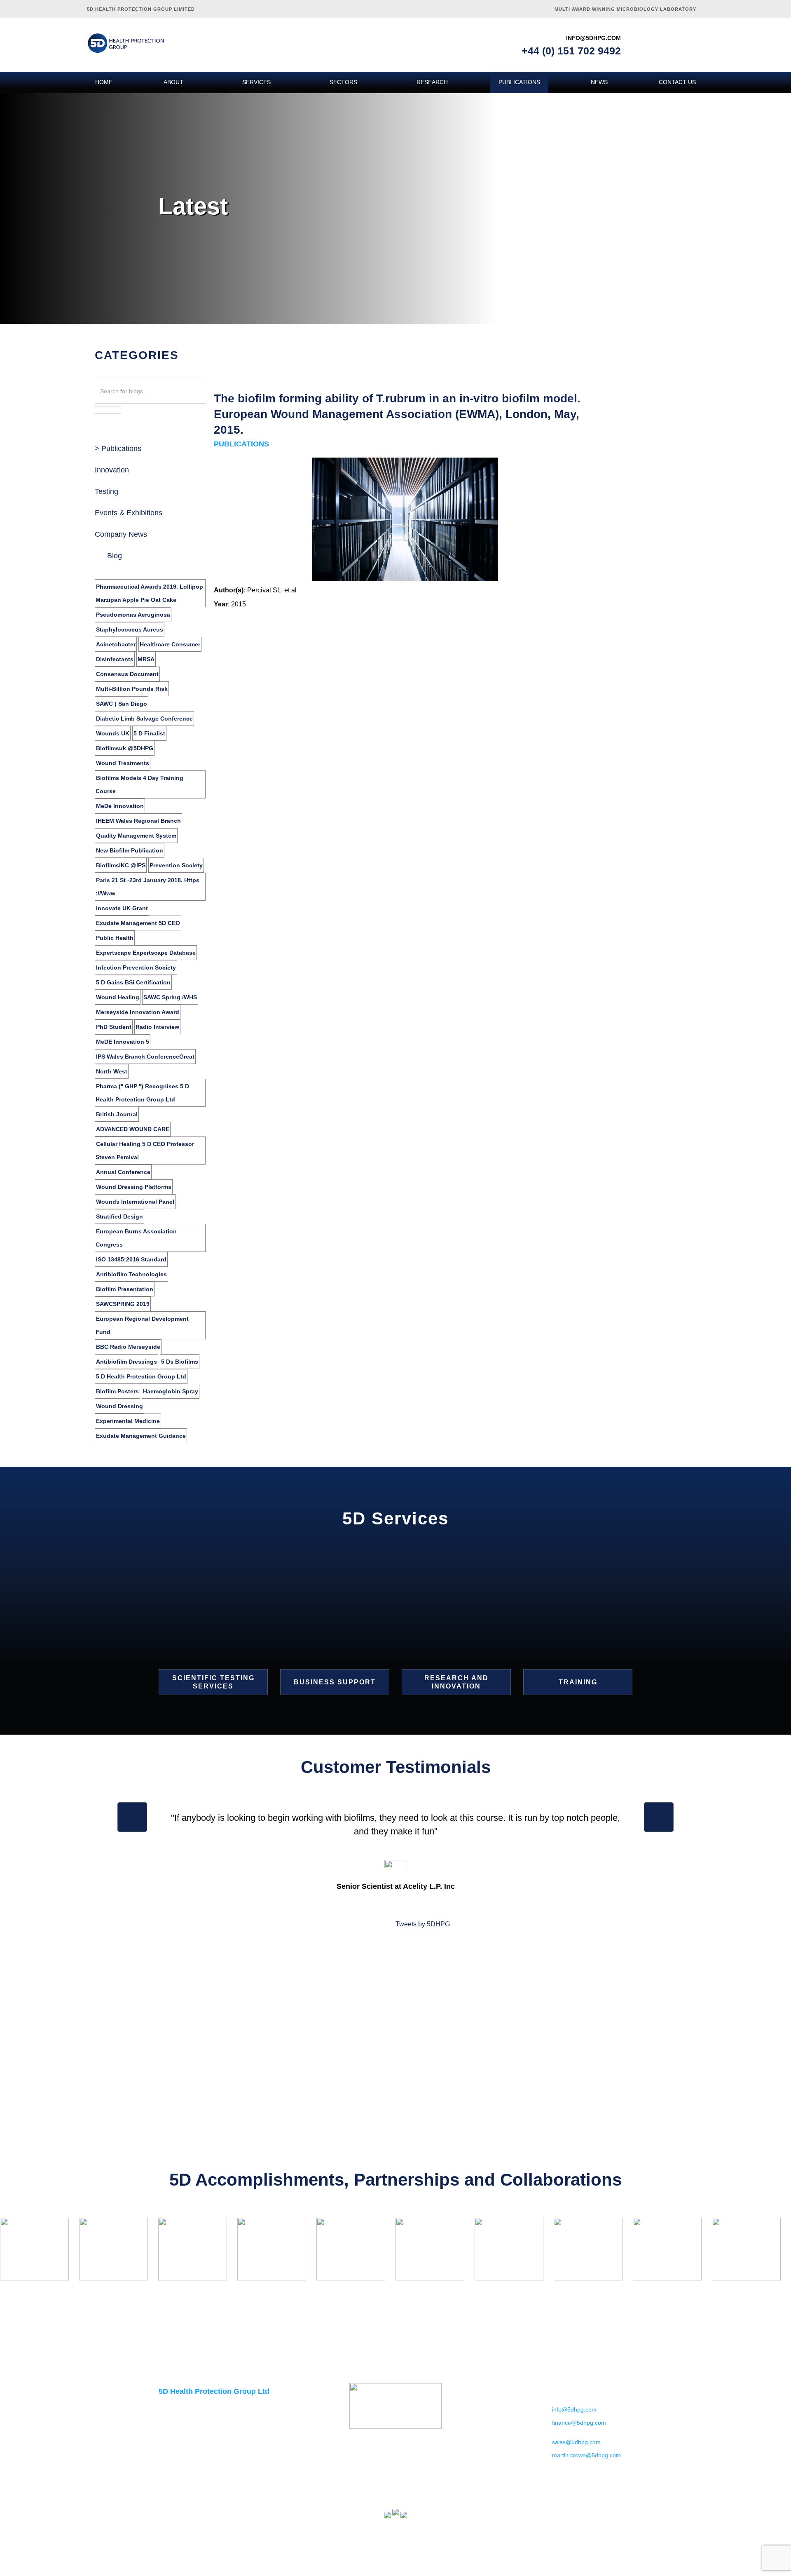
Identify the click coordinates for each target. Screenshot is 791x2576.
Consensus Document (127, 674)
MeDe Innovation (120, 806)
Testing (106, 491)
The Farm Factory (619, 2569)
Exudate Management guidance (141, 1436)
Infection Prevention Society (136, 967)
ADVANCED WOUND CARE (133, 1129)
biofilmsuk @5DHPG (125, 748)
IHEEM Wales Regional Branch (138, 821)
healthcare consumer (170, 644)
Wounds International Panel (135, 1202)
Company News (121, 534)
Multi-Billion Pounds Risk (132, 689)
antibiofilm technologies (131, 1274)
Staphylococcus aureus (130, 629)
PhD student (114, 1027)
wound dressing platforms (134, 1187)
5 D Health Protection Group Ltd (141, 1376)
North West (112, 1071)
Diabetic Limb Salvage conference (144, 719)
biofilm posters (117, 1391)
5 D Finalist (149, 733)
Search (108, 410)
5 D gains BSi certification (133, 982)
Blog (115, 556)
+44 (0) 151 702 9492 (571, 51)
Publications (121, 449)
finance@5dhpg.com (579, 2423)
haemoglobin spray (171, 1391)
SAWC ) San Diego (122, 704)
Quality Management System (136, 836)
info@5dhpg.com (593, 38)
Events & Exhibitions (129, 513)
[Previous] (132, 1817)
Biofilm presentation (125, 1289)
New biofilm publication (130, 850)
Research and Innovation (456, 1682)
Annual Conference (123, 1172)
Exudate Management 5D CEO (138, 923)
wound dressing (119, 1406)
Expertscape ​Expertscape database (146, 953)
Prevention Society (176, 865)
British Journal (117, 1114)
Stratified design (119, 1216)
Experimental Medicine (128, 1421)
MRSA (146, 659)
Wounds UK (113, 733)
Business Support (335, 1682)
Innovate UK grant (122, 908)
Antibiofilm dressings (126, 1362)
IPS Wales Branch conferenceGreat (145, 1057)
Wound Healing (118, 997)
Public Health (115, 938)
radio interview (157, 1027)
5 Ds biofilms (180, 1362)
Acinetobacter (116, 644)
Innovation (112, 470)
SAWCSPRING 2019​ (123, 1304)
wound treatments (123, 763)
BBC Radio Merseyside (128, 1347)
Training (578, 1682)
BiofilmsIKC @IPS (121, 865)
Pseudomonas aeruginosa (133, 615)
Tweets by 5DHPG (423, 1924)
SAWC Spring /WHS (170, 997)
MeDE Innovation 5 (123, 1042)
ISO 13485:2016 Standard (131, 1259)
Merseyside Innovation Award (138, 1012)
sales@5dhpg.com (576, 2442)
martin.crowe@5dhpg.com (586, 2455)
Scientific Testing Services (213, 1682)
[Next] (659, 1817)
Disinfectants (115, 659)
